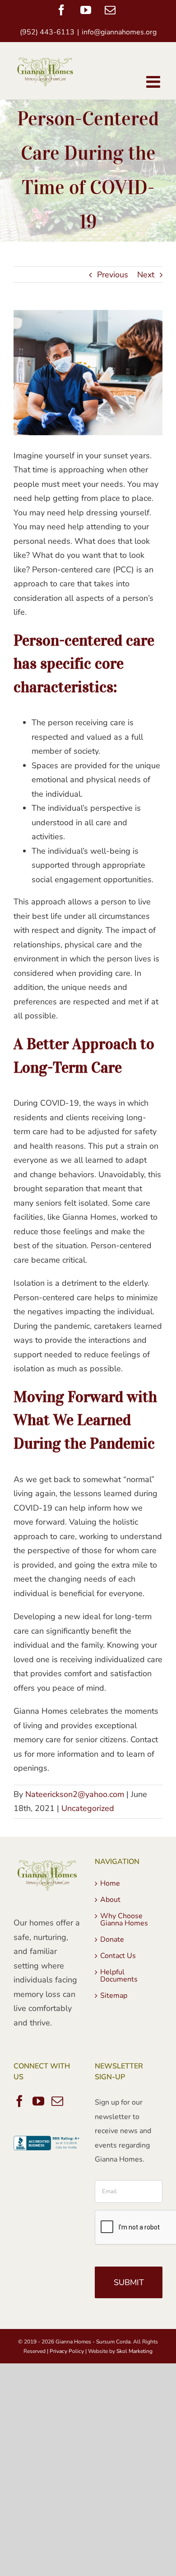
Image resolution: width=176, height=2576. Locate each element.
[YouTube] (38, 2101)
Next (146, 275)
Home (110, 1883)
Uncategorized (88, 1808)
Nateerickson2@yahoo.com (75, 1794)
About (110, 1900)
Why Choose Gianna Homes (124, 1920)
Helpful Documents (119, 1976)
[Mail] (57, 2101)
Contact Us (118, 1956)
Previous (113, 275)
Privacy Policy (67, 2351)
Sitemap (114, 1996)
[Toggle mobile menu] (154, 82)
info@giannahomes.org (119, 32)
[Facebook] (19, 2101)
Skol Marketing (134, 2351)
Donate (112, 1939)
